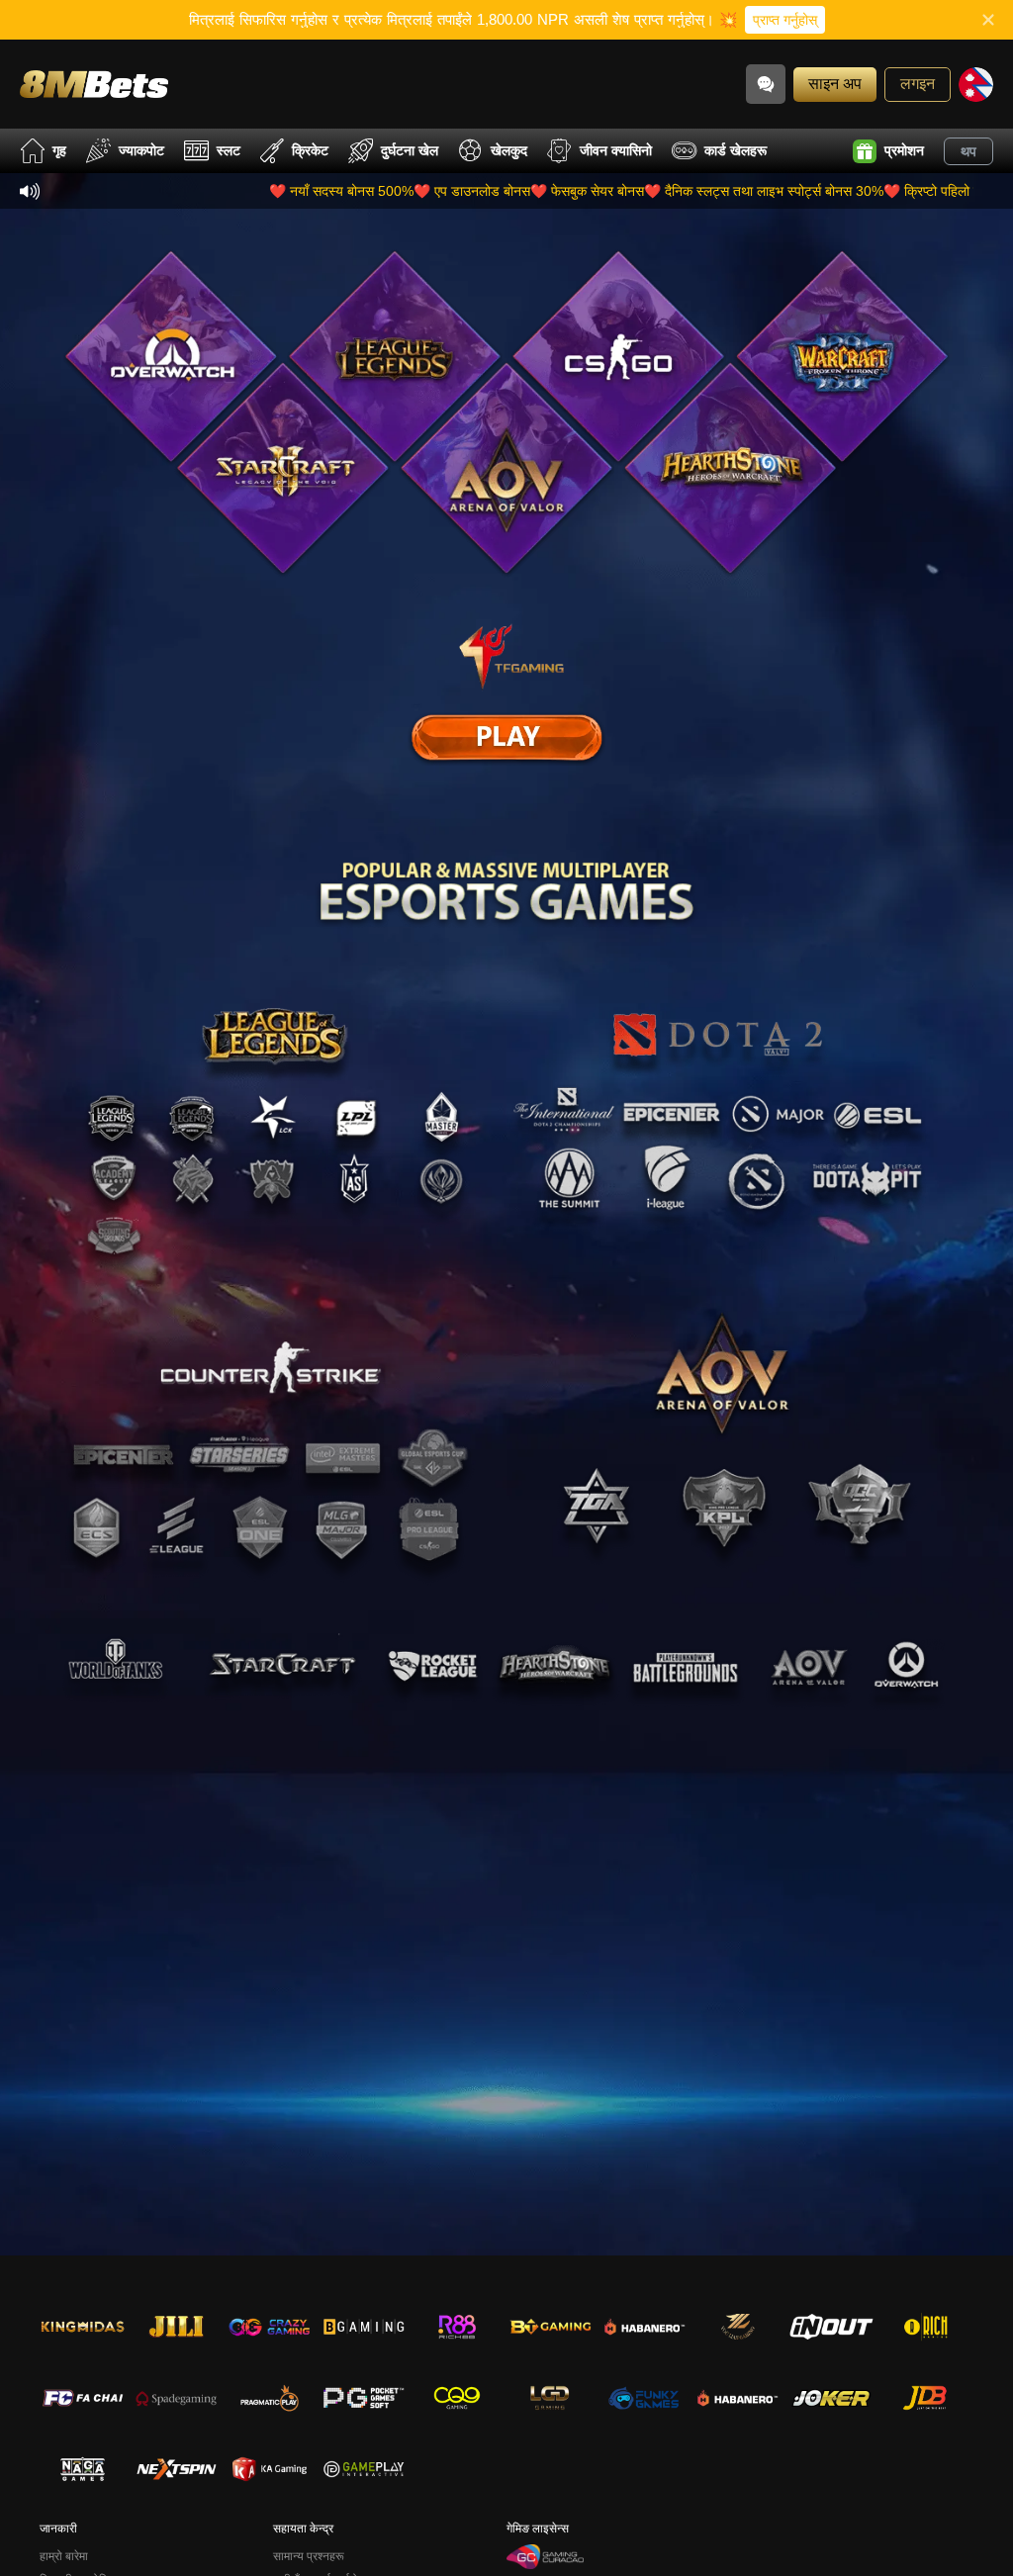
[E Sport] (506, 737)
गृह (59, 150)
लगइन (918, 84)
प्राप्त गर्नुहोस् (785, 20)
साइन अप (835, 84)
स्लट (229, 150)
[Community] (766, 84)
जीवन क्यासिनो (616, 150)
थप (968, 151)
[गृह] (94, 84)
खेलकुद (509, 150)
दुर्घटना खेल (410, 150)
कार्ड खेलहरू (736, 150)
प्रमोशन (904, 150)
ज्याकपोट (141, 150)
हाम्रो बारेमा (64, 2556)
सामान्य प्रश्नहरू (309, 2556)
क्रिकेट (310, 150)
